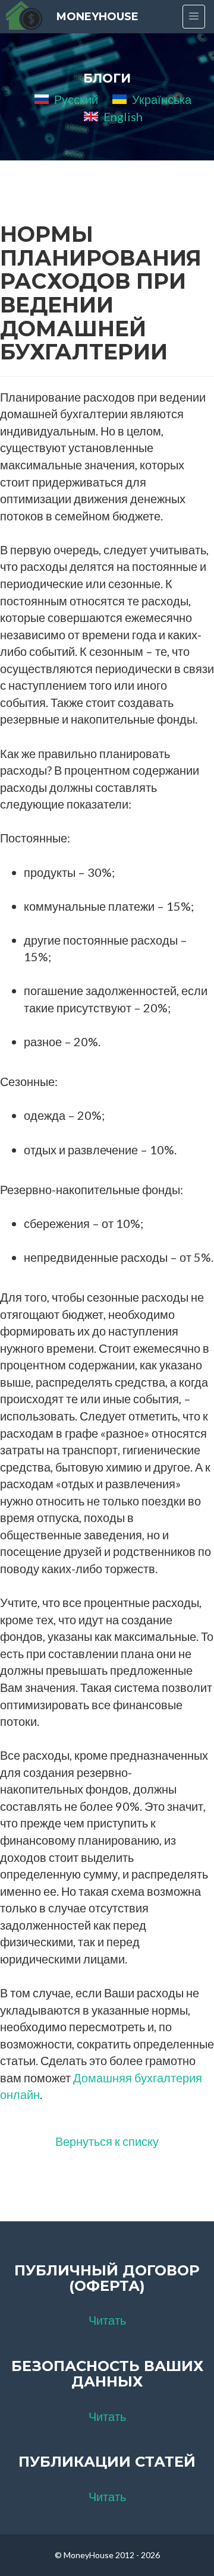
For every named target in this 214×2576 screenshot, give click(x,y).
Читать (107, 2320)
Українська (162, 99)
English (123, 116)
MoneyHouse (97, 17)
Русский (76, 99)
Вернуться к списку (107, 2141)
